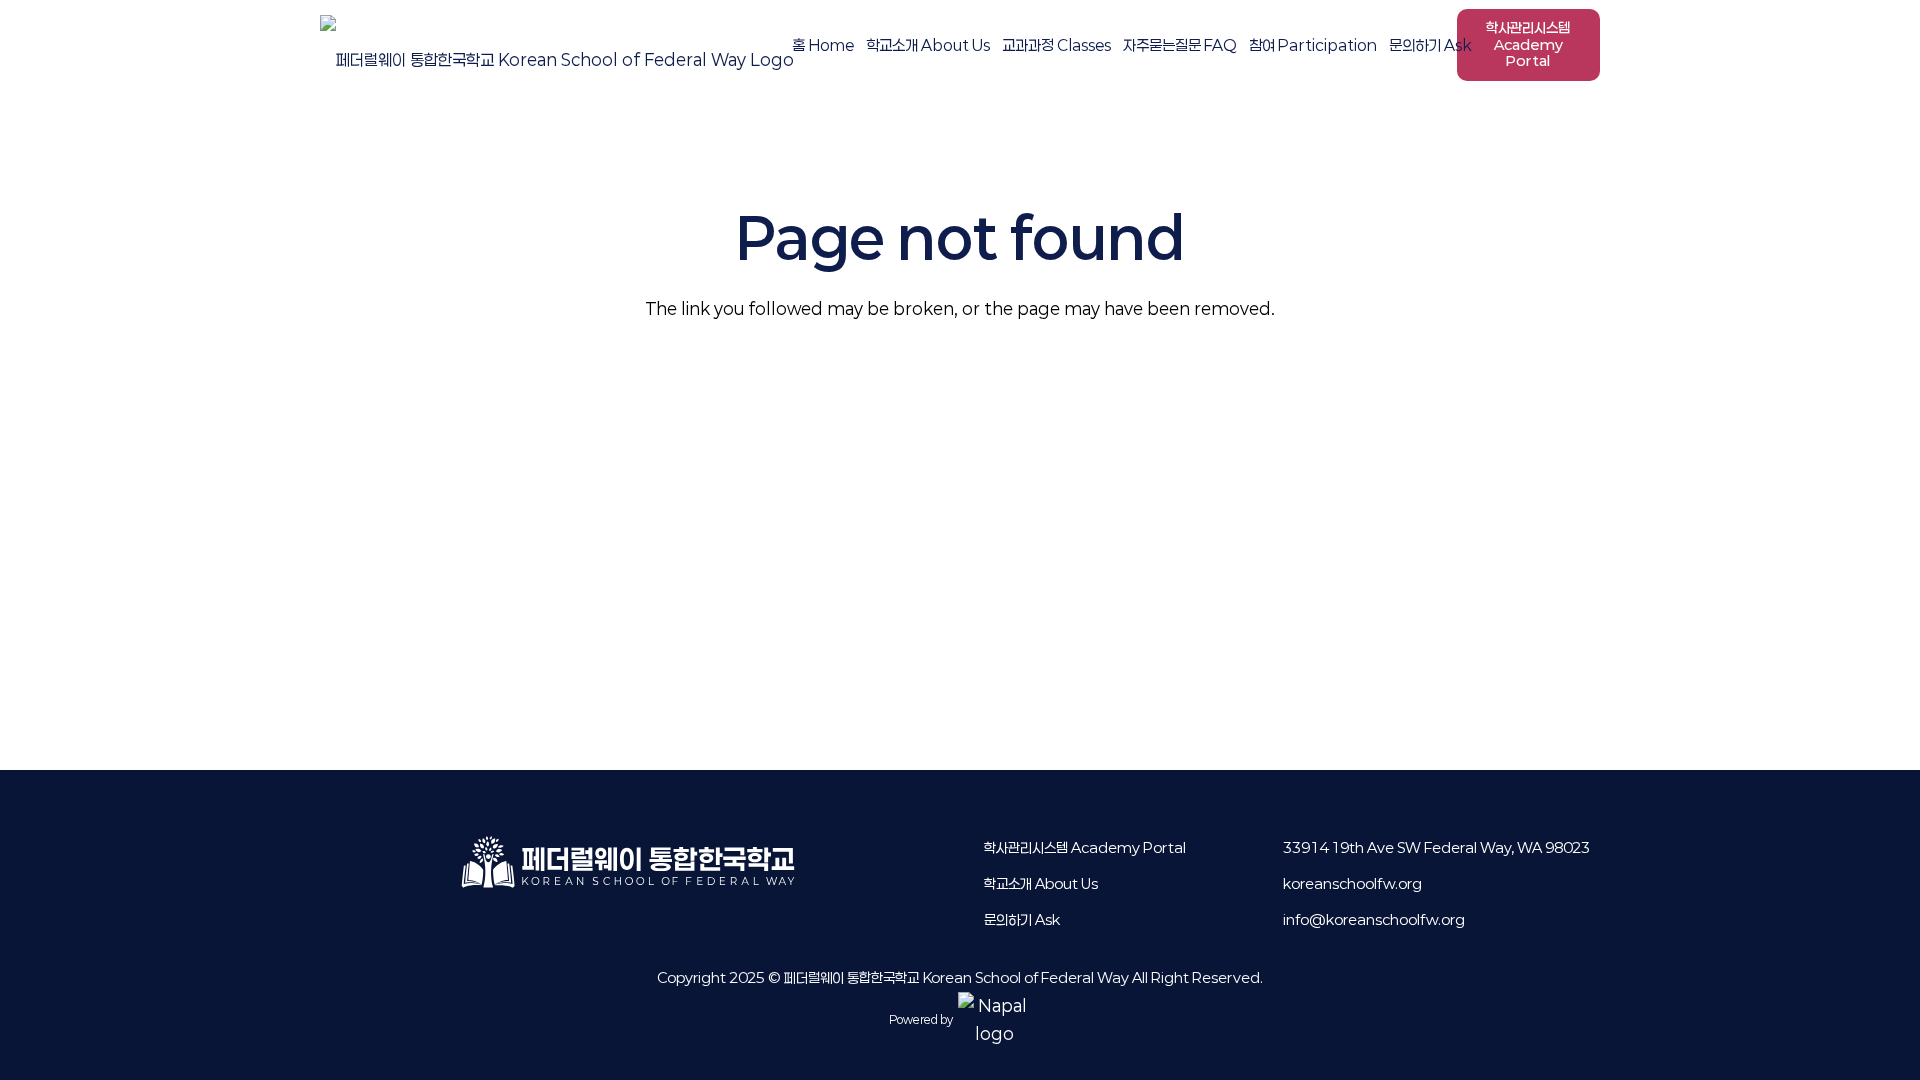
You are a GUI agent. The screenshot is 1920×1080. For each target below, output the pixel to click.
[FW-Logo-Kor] (557, 45)
